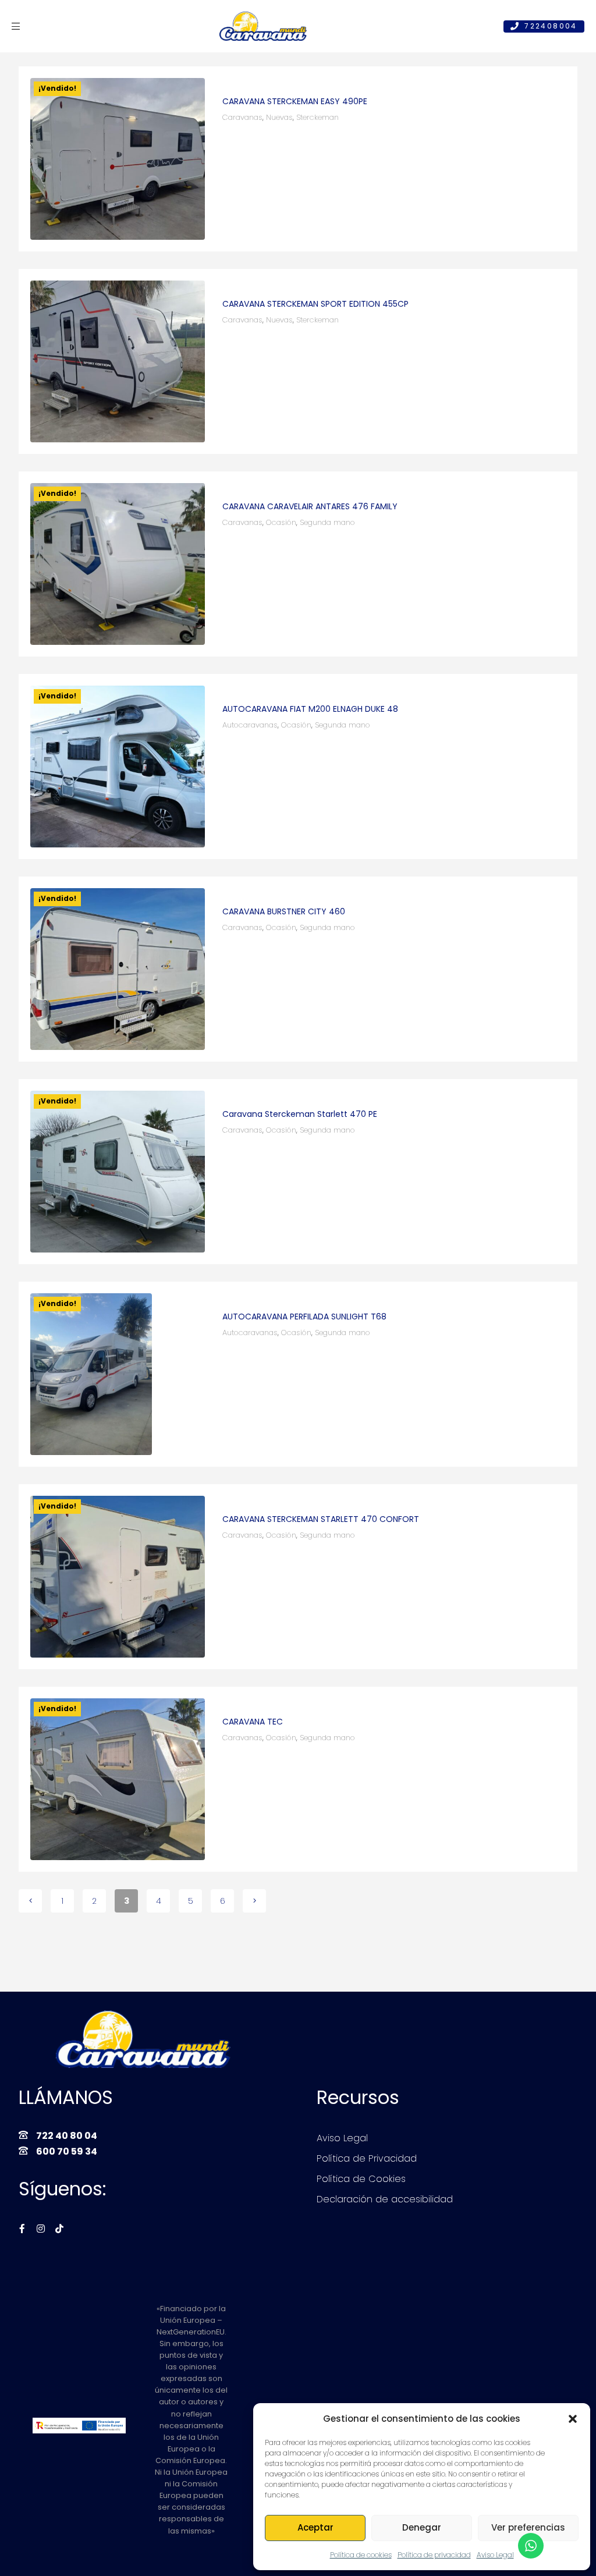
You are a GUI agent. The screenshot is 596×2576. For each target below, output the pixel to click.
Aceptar (315, 2527)
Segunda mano (327, 522)
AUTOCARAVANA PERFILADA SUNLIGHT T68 (304, 1317)
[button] (573, 2419)
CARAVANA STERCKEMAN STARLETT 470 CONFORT (321, 1519)
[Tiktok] (59, 2229)
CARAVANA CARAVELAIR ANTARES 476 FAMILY (310, 506)
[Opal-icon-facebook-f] (22, 2229)
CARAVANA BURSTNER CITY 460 (284, 911)
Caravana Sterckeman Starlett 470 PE (300, 1114)
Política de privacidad (434, 2555)
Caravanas (242, 117)
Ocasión (281, 522)
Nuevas (279, 117)
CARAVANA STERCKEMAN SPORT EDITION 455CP (315, 304)
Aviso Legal (495, 2555)
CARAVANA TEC (253, 1722)
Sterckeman (317, 117)
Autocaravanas (250, 725)
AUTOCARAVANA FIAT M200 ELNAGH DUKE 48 (310, 709)
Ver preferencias (528, 2527)
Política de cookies (361, 2555)
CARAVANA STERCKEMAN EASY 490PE (295, 101)
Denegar (422, 2527)
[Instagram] (41, 2229)
